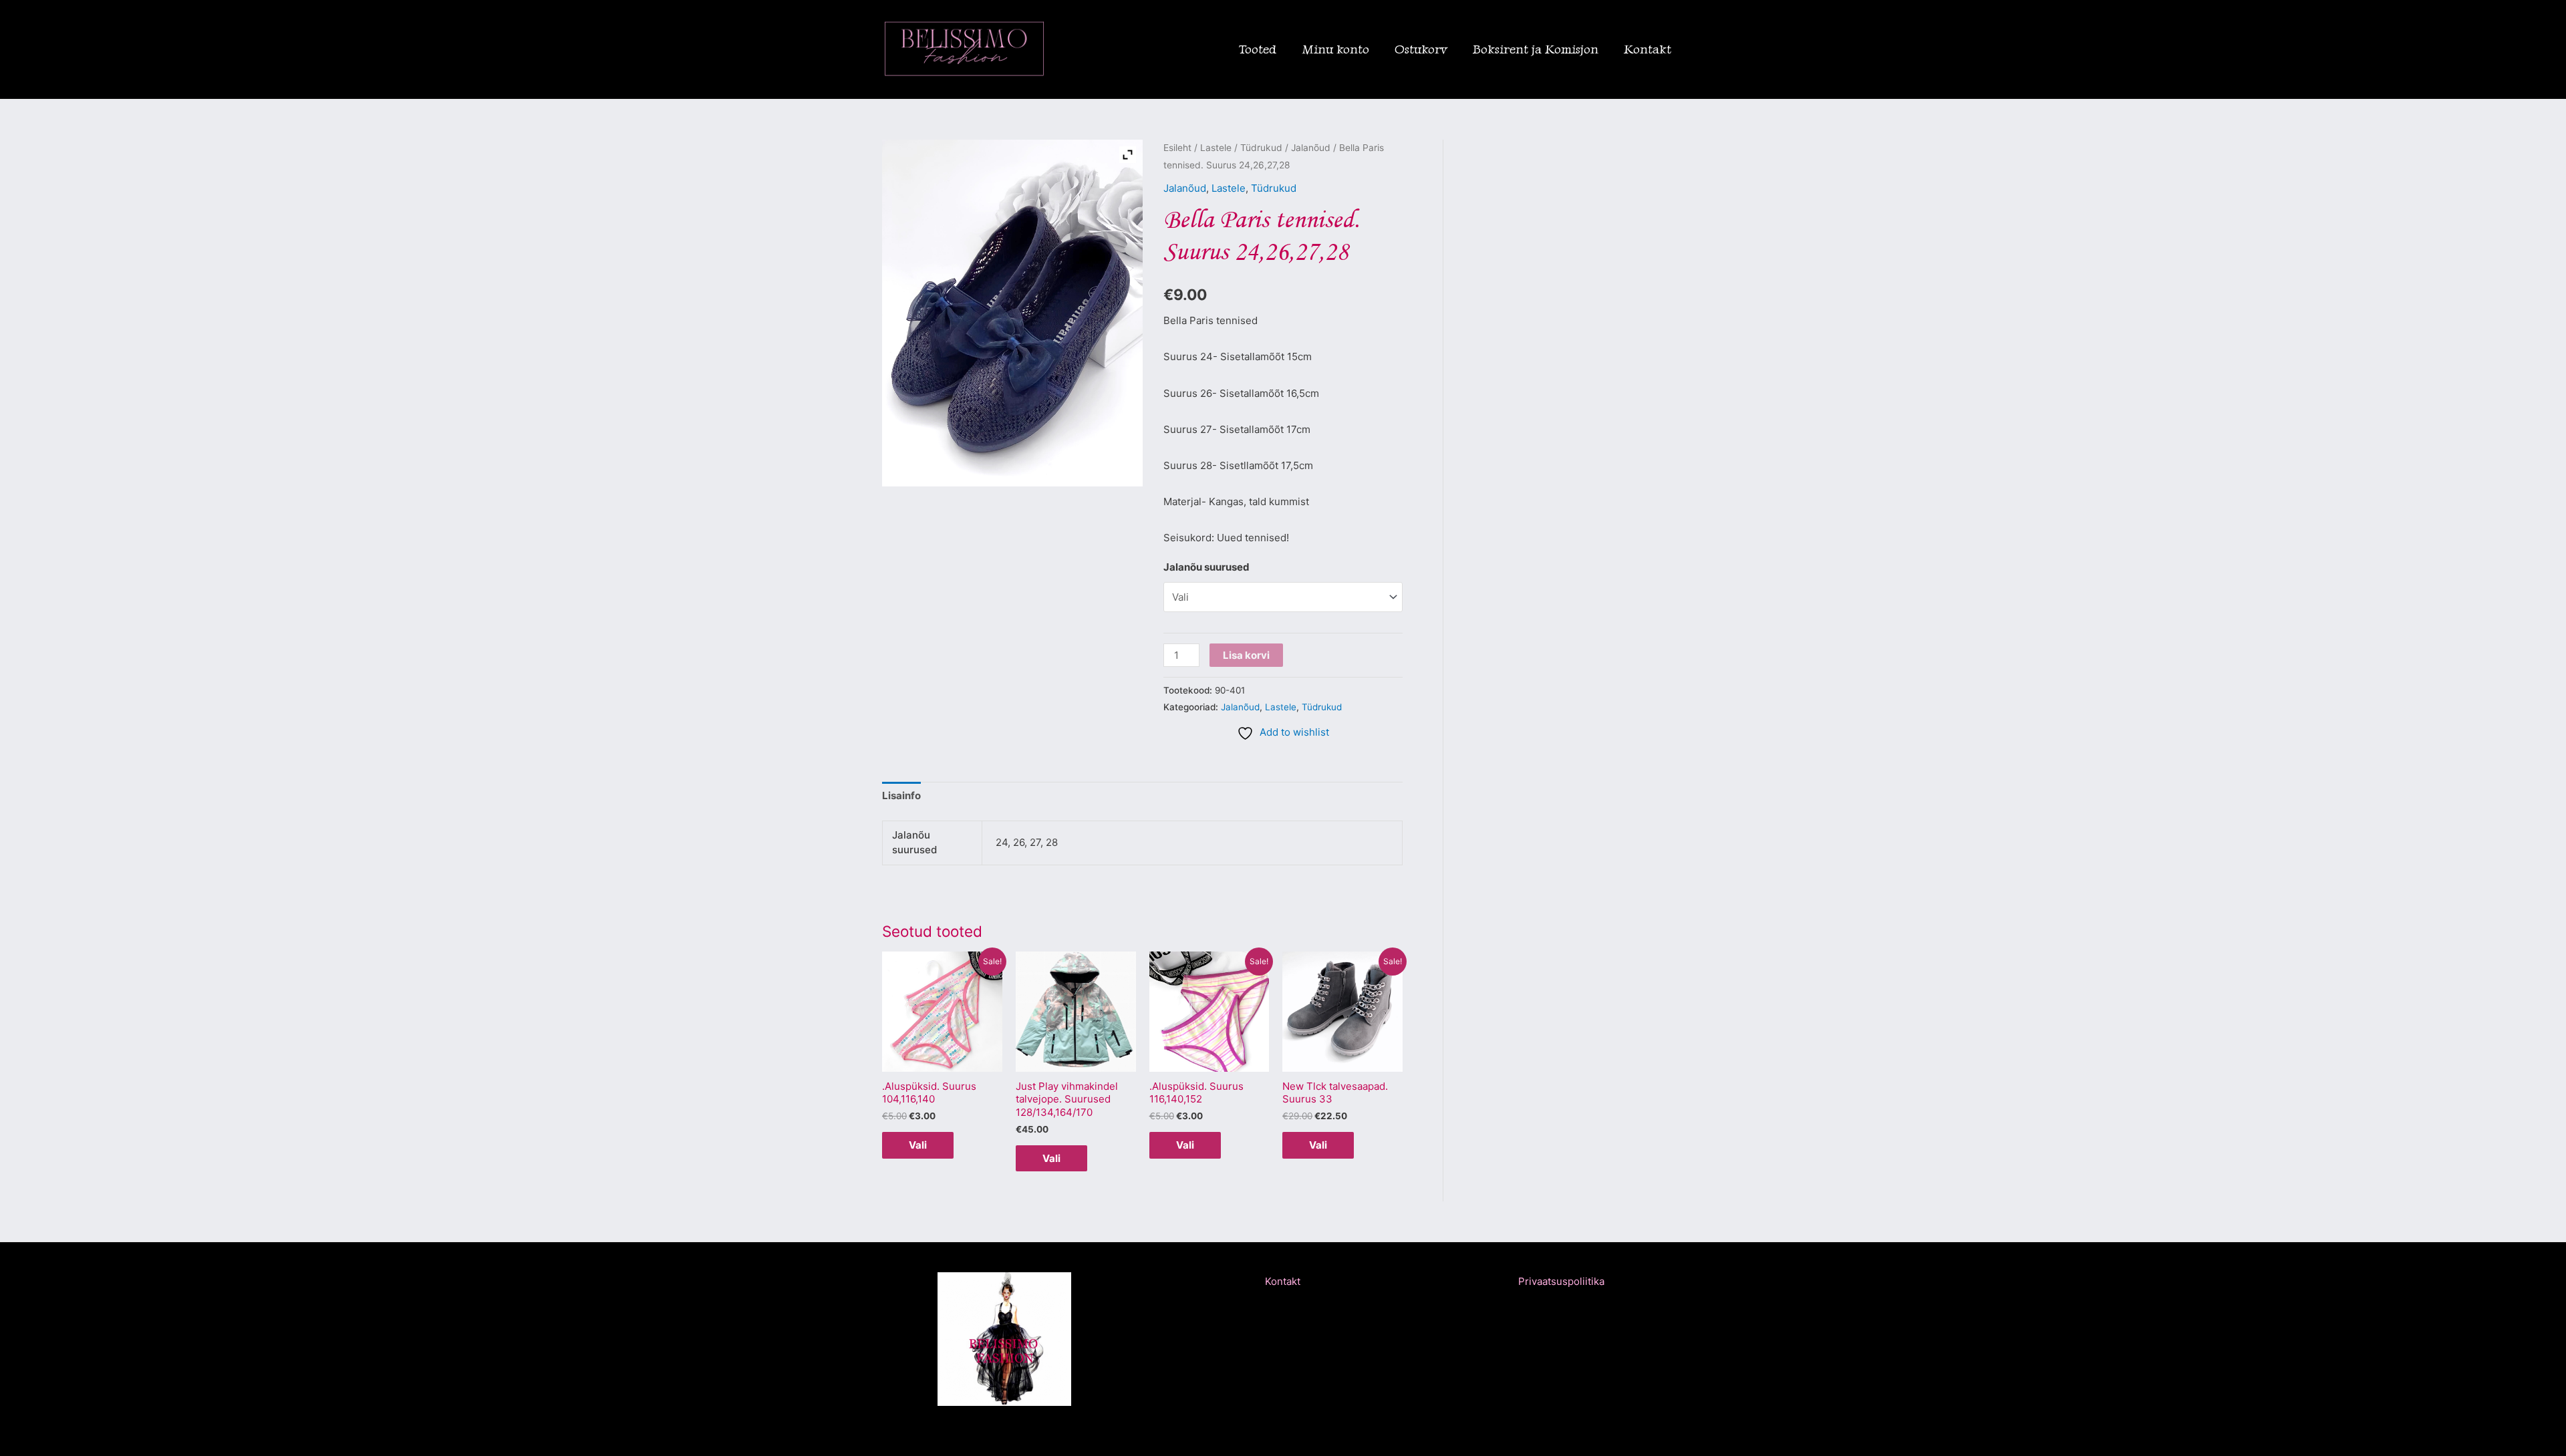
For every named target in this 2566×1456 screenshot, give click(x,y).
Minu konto (1335, 49)
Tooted (1258, 49)
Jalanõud (1311, 148)
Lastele (1216, 148)
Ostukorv (1421, 49)
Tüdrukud (1261, 148)
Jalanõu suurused (1206, 567)
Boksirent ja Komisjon (1536, 49)
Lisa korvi (1246, 655)
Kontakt (1648, 49)
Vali (918, 1145)
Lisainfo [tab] (901, 795)
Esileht (1177, 148)
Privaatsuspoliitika (1561, 1281)
